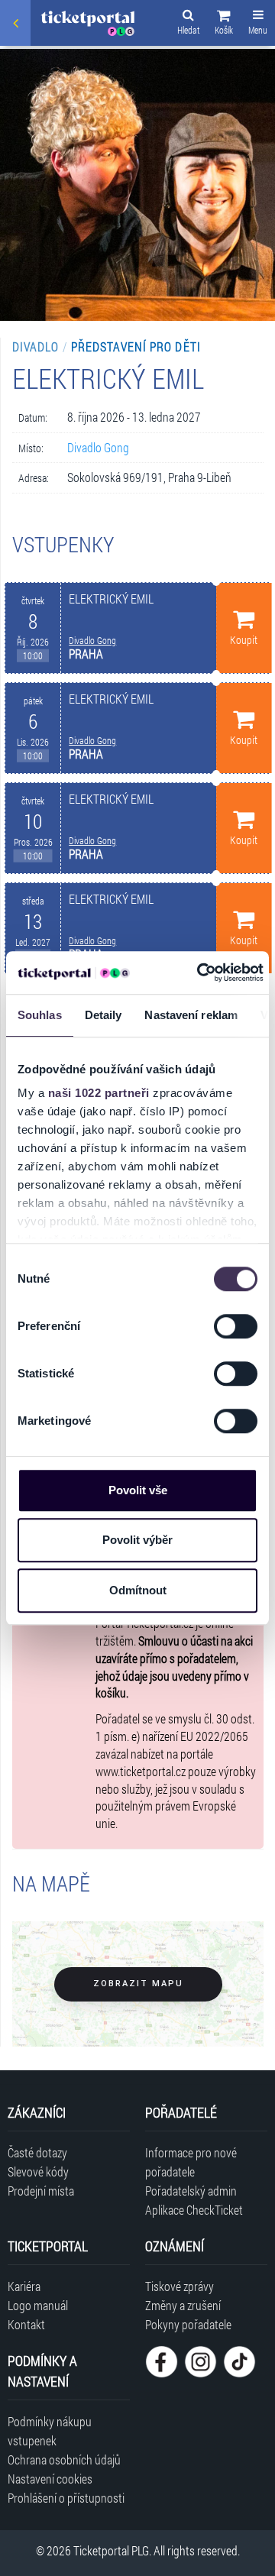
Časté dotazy (37, 2152)
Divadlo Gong (98, 447)
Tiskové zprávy (180, 2286)
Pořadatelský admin (191, 2191)
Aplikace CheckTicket (194, 2210)
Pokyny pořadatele (188, 2324)
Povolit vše (138, 1490)
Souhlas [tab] (40, 1015)
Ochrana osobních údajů (64, 2459)
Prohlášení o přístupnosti (66, 2498)
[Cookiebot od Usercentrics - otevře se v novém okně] (199, 972)
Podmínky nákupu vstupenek (50, 2431)
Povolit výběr (137, 1540)
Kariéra (24, 2286)
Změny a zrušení (183, 2305)
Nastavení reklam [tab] (191, 1015)
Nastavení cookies (50, 2479)
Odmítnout (138, 1590)
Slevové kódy (38, 2171)
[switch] (236, 1326)
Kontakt (26, 2324)
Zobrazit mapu (138, 1984)
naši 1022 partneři (99, 1093)
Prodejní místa (41, 2191)
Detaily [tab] (104, 1015)
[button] (224, 24)
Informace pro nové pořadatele (191, 2162)
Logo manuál (38, 2305)
